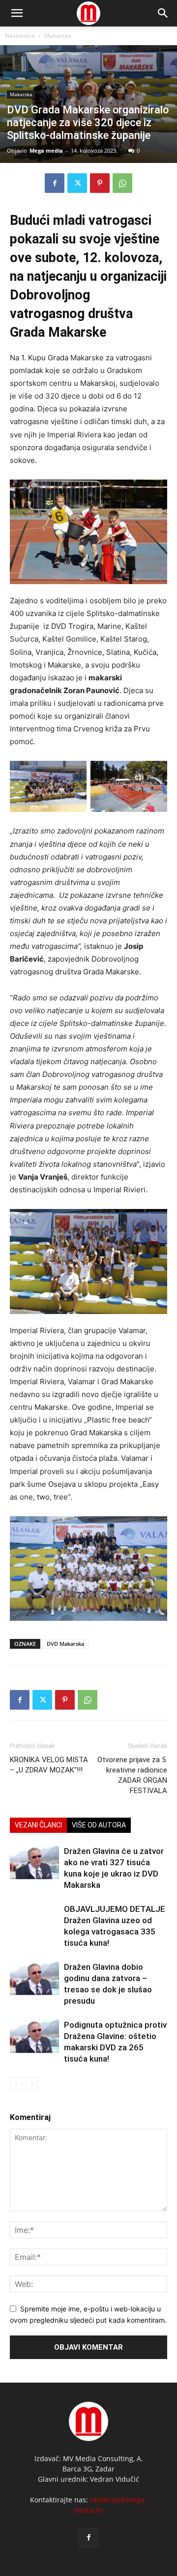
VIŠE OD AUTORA (99, 1825)
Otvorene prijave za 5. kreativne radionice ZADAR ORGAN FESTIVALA (132, 1775)
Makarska (58, 36)
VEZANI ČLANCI (38, 1825)
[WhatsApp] (122, 183)
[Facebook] (55, 183)
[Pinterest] (100, 183)
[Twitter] (77, 183)
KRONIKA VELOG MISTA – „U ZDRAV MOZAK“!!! (49, 1765)
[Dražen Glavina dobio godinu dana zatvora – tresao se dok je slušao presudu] (34, 1978)
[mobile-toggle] (17, 13)
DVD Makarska (65, 1644)
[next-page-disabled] (32, 2083)
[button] (163, 13)
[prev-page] (16, 2083)
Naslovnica (20, 36)
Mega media (46, 150)
